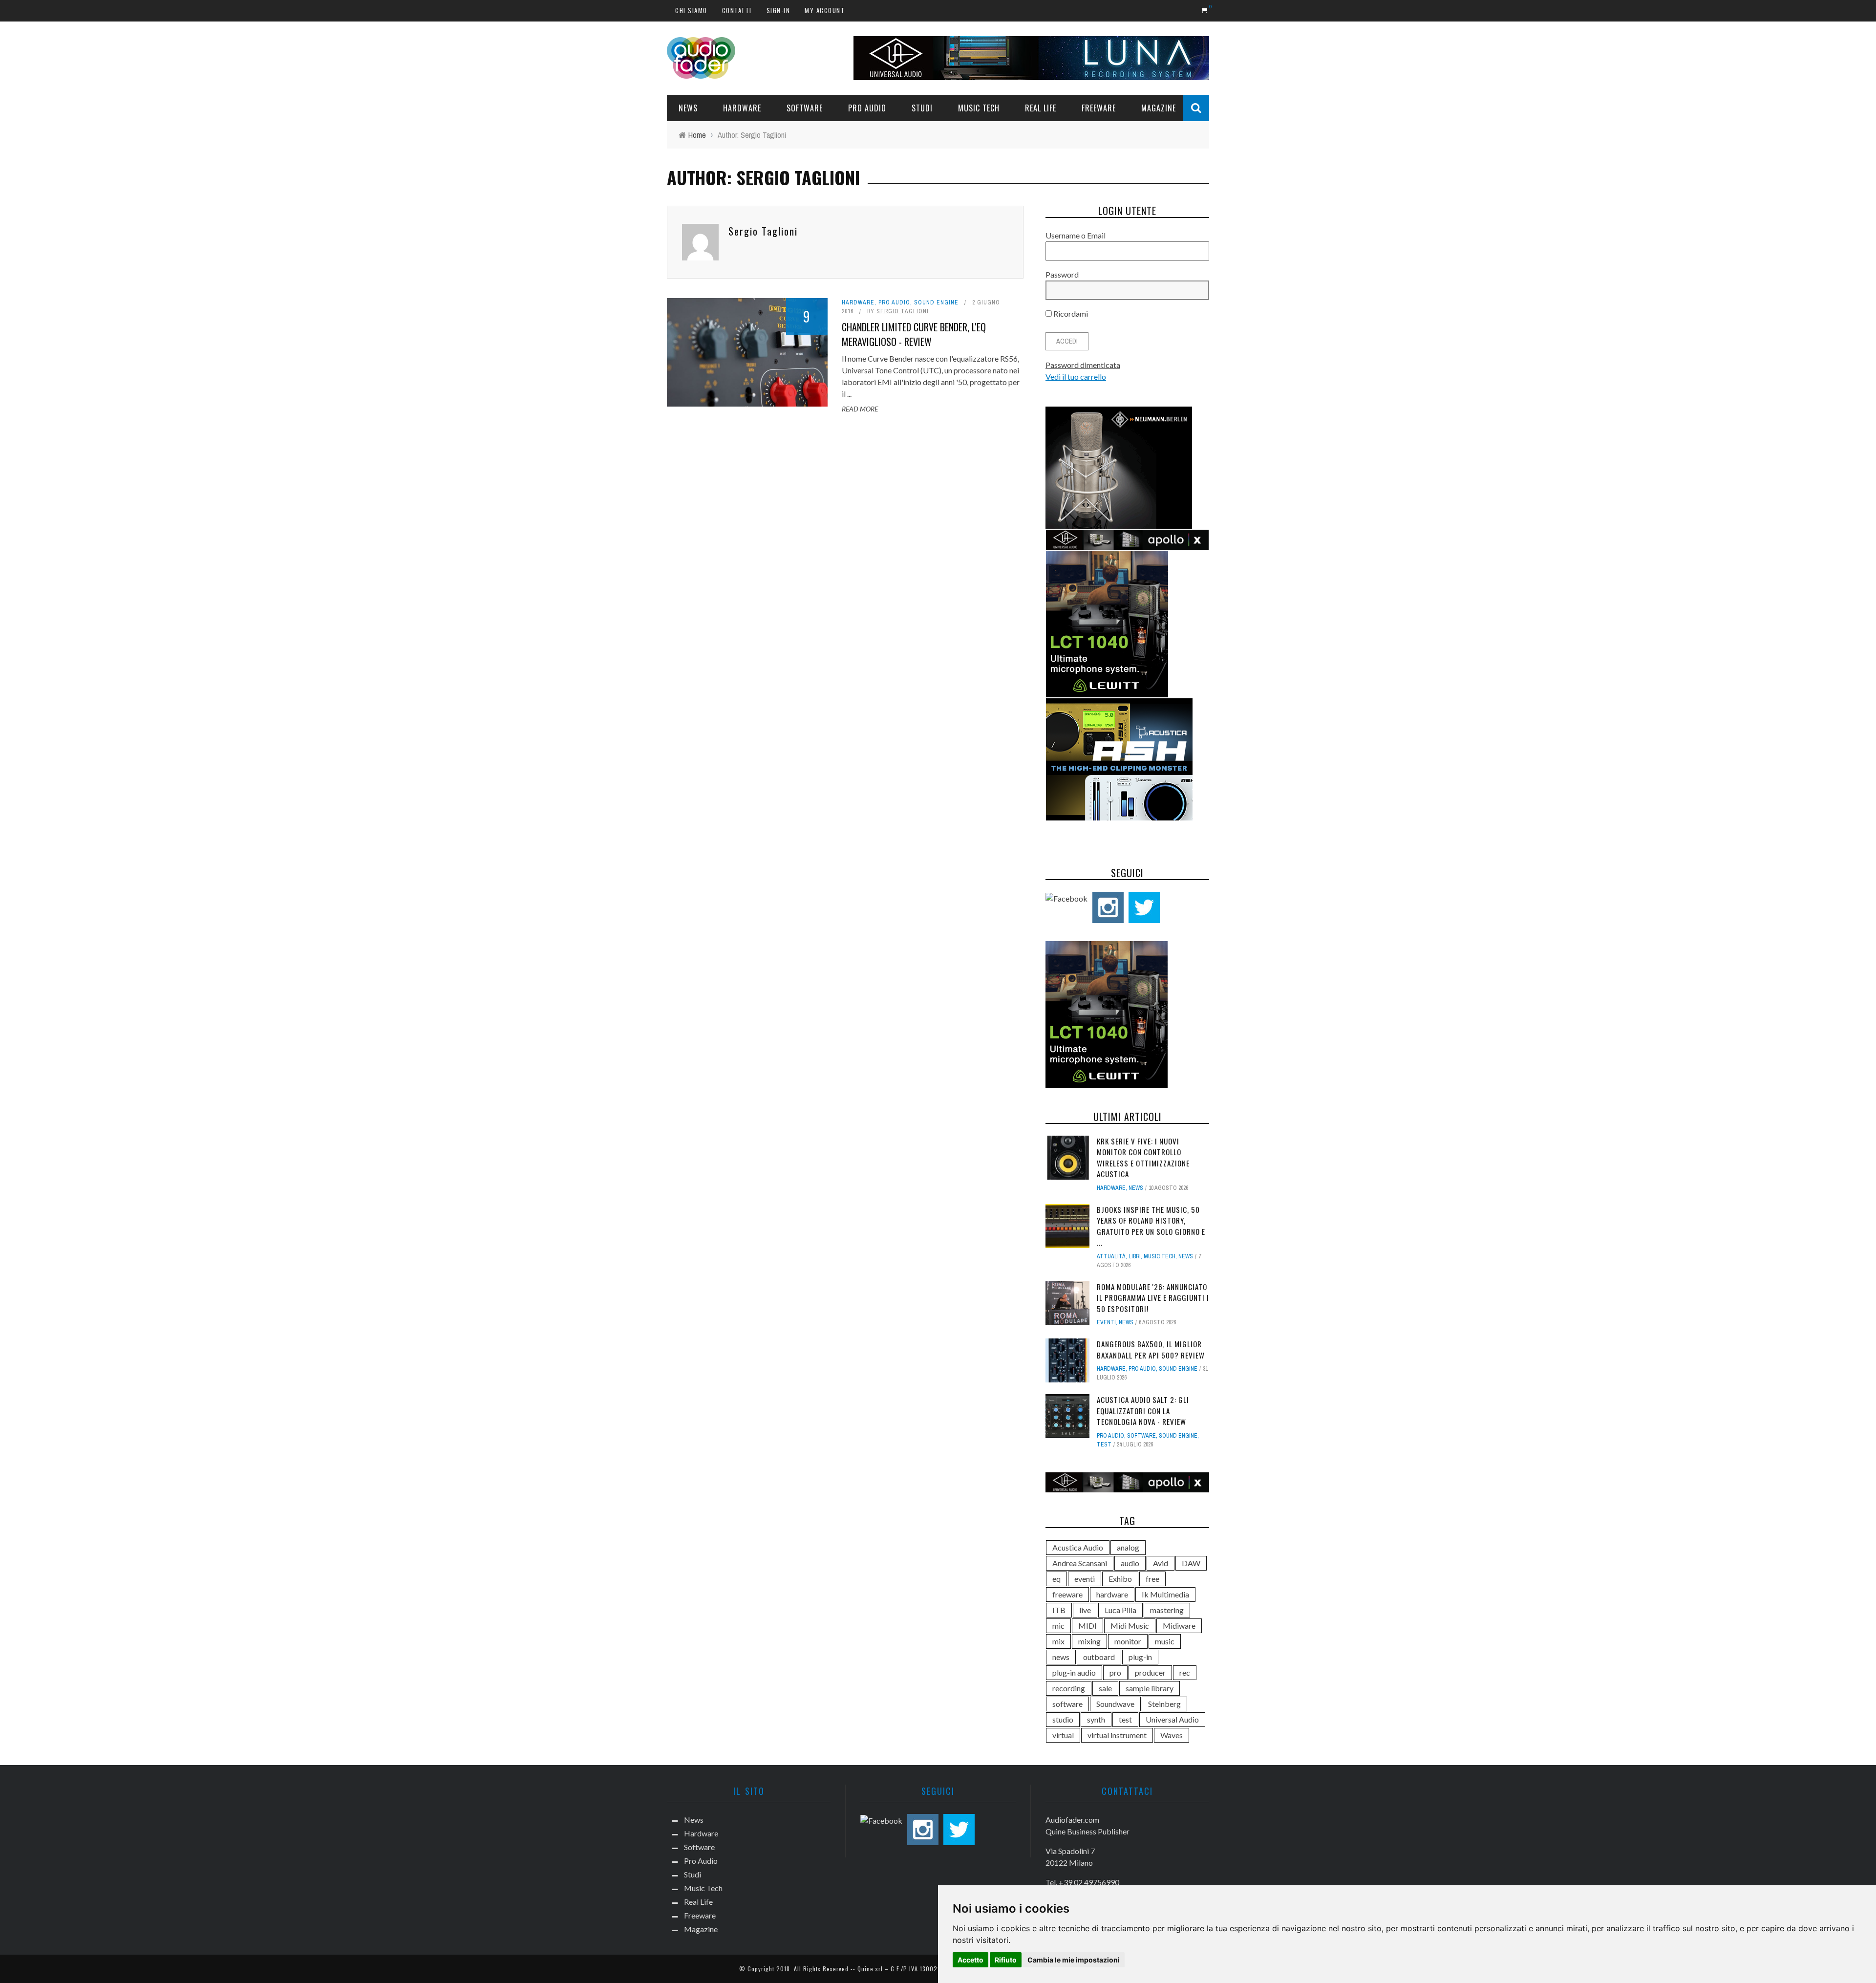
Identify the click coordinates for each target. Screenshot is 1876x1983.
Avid (1161, 1563)
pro (1115, 1672)
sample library (1150, 1688)
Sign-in (778, 10)
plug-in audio (1074, 1672)
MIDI (1087, 1626)
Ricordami (1070, 313)
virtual (1063, 1735)
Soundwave (1115, 1704)
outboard (1099, 1657)
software (1067, 1704)
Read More (860, 409)
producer (1150, 1672)
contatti (737, 10)
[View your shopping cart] (1205, 10)
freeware (1067, 1594)
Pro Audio (867, 108)
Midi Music (1130, 1626)
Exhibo (1120, 1579)
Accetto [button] (970, 1960)
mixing (1089, 1641)
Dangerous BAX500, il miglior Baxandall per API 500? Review (1151, 1349)
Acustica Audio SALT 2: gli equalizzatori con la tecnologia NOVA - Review (1143, 1411)
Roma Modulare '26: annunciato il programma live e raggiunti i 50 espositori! (1153, 1298)
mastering (1167, 1610)
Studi (922, 108)
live (1085, 1610)
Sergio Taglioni (763, 231)
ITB (1059, 1610)
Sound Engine (936, 302)
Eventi (1106, 1322)
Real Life (1041, 108)
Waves (1172, 1735)
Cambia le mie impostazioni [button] (1074, 1960)
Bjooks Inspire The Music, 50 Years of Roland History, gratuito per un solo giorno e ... (1151, 1226)
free (1152, 1579)
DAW (1191, 1563)
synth (1096, 1719)
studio (1063, 1719)
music (1165, 1641)
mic (1058, 1626)
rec (1185, 1672)
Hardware (742, 108)
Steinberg (1164, 1704)
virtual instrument (1117, 1735)
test (1104, 1444)
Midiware (1179, 1626)
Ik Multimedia (1165, 1594)
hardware (1112, 1594)
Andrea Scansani (1080, 1563)
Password (1062, 274)
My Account (825, 10)
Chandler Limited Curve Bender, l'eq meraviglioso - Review (914, 334)
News (688, 108)
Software (805, 108)
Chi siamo (691, 10)
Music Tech (979, 108)
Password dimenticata (1083, 365)
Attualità (1111, 1256)
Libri (1135, 1256)
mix (1058, 1641)
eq (1056, 1579)
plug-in (1140, 1657)
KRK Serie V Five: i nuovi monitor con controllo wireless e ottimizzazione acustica (1143, 1158)
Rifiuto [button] (1006, 1960)
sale (1105, 1688)
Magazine (1159, 108)
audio (1130, 1563)
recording (1069, 1688)
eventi (1085, 1579)
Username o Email (1076, 235)
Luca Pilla (1120, 1610)
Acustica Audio (1078, 1547)
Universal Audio (1172, 1719)
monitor (1128, 1641)
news (1061, 1657)
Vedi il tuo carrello (1076, 377)
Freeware (1099, 108)
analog (1128, 1547)
